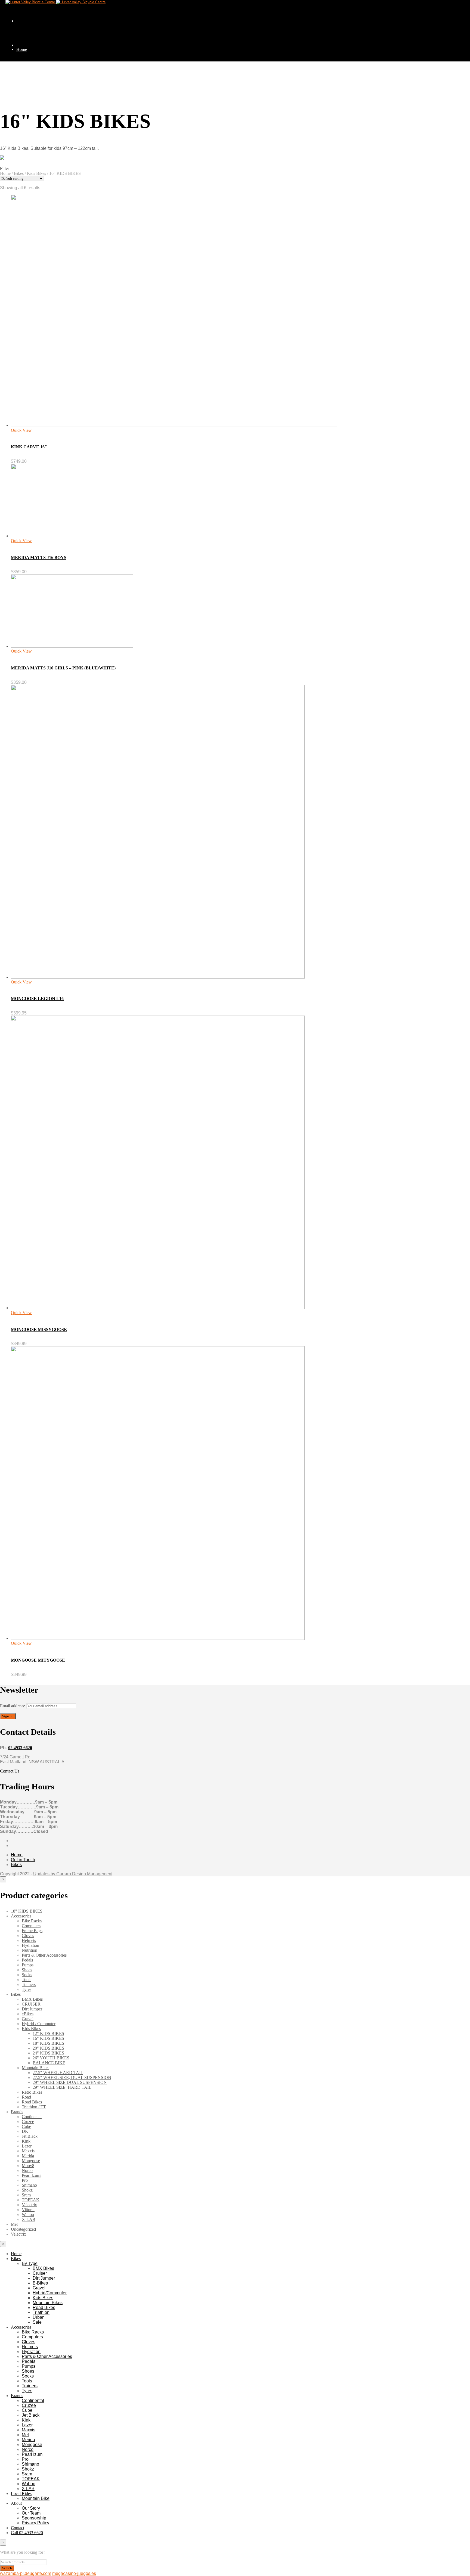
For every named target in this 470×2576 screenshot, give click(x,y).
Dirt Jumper (49, 171)
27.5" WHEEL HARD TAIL (58, 2073)
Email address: (13, 1706)
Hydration (30, 1945)
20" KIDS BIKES (48, 2048)
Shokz (27, 2190)
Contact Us (10, 1771)
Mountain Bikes (35, 2068)
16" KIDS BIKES (48, 2038)
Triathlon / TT (34, 2107)
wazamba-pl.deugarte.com (26, 2573)
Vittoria (28, 2210)
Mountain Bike (36, 2498)
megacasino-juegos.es (74, 2573)
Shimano (29, 2185)
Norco (27, 2170)
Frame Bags (32, 1931)
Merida (28, 2156)
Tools (32, 679)
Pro (25, 2180)
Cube (26, 2126)
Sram (26, 2195)
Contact (18, 2528)
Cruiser (40, 2273)
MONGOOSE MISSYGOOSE (39, 1329)
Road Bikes (32, 2102)
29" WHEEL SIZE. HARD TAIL (62, 2087)
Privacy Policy (35, 2523)
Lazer (27, 2146)
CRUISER (31, 2004)
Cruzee (28, 2122)
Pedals (27, 1960)
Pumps (28, 1965)
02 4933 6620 (20, 1748)
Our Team (31, 2513)
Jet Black (30, 2136)
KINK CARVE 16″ (29, 447)
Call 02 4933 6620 (27, 2533)
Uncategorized (23, 2229)
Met (14, 2224)
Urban (39, 2317)
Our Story (31, 2508)
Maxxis (28, 2151)
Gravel (28, 2019)
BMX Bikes (32, 1999)
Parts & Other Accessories (44, 1955)
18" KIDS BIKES (27, 1911)
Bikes (21, 74)
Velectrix (29, 2205)
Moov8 (28, 2166)
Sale (37, 2322)
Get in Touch (23, 1860)
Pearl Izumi (32, 2175)
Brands (17, 2112)
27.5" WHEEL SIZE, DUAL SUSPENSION (72, 2077)
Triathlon (41, 2312)
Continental (32, 2117)
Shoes (27, 1970)
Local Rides (21, 2493)
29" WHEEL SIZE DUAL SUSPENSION (70, 2082)
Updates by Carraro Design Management (73, 1874)
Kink (26, 2141)
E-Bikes (40, 2283)
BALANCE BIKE (49, 2063)
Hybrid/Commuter (50, 2293)
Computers (38, 461)
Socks (33, 655)
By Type (33, 98)
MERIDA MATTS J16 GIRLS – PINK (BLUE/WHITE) (63, 668)
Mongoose (31, 2161)
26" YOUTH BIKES (51, 2058)
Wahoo (28, 2215)
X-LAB (29, 2219)
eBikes (28, 2014)
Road (26, 2097)
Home (22, 49)
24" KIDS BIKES (48, 2053)
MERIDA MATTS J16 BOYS (39, 558)
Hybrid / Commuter (39, 2024)
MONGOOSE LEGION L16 (37, 999)
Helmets (29, 1940)
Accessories (21, 1916)
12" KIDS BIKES (48, 2033)
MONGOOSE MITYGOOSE (38, 1660)
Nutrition (30, 1950)
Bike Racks (38, 437)
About (16, 2503)
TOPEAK (31, 2200)
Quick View (21, 430)
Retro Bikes (32, 2092)
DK (25, 2131)
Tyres (27, 1989)
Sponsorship (34, 2518)
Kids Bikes (36, 173)
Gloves (28, 1936)
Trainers (29, 1984)
